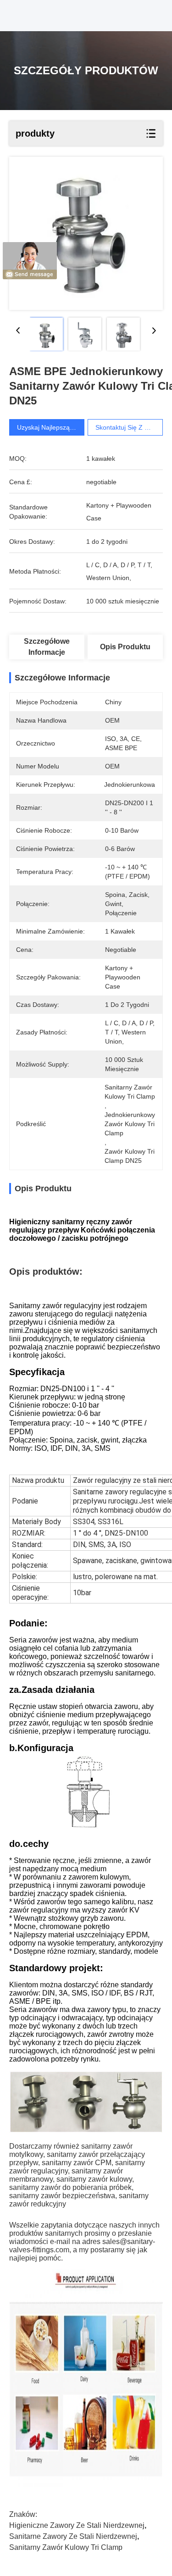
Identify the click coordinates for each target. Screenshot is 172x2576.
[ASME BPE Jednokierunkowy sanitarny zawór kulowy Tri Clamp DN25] (86, 233)
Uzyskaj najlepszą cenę (52, 427)
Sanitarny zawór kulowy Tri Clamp (66, 2547)
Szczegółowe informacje (47, 647)
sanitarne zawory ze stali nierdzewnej (73, 2536)
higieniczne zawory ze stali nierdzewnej (77, 2525)
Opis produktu (125, 647)
